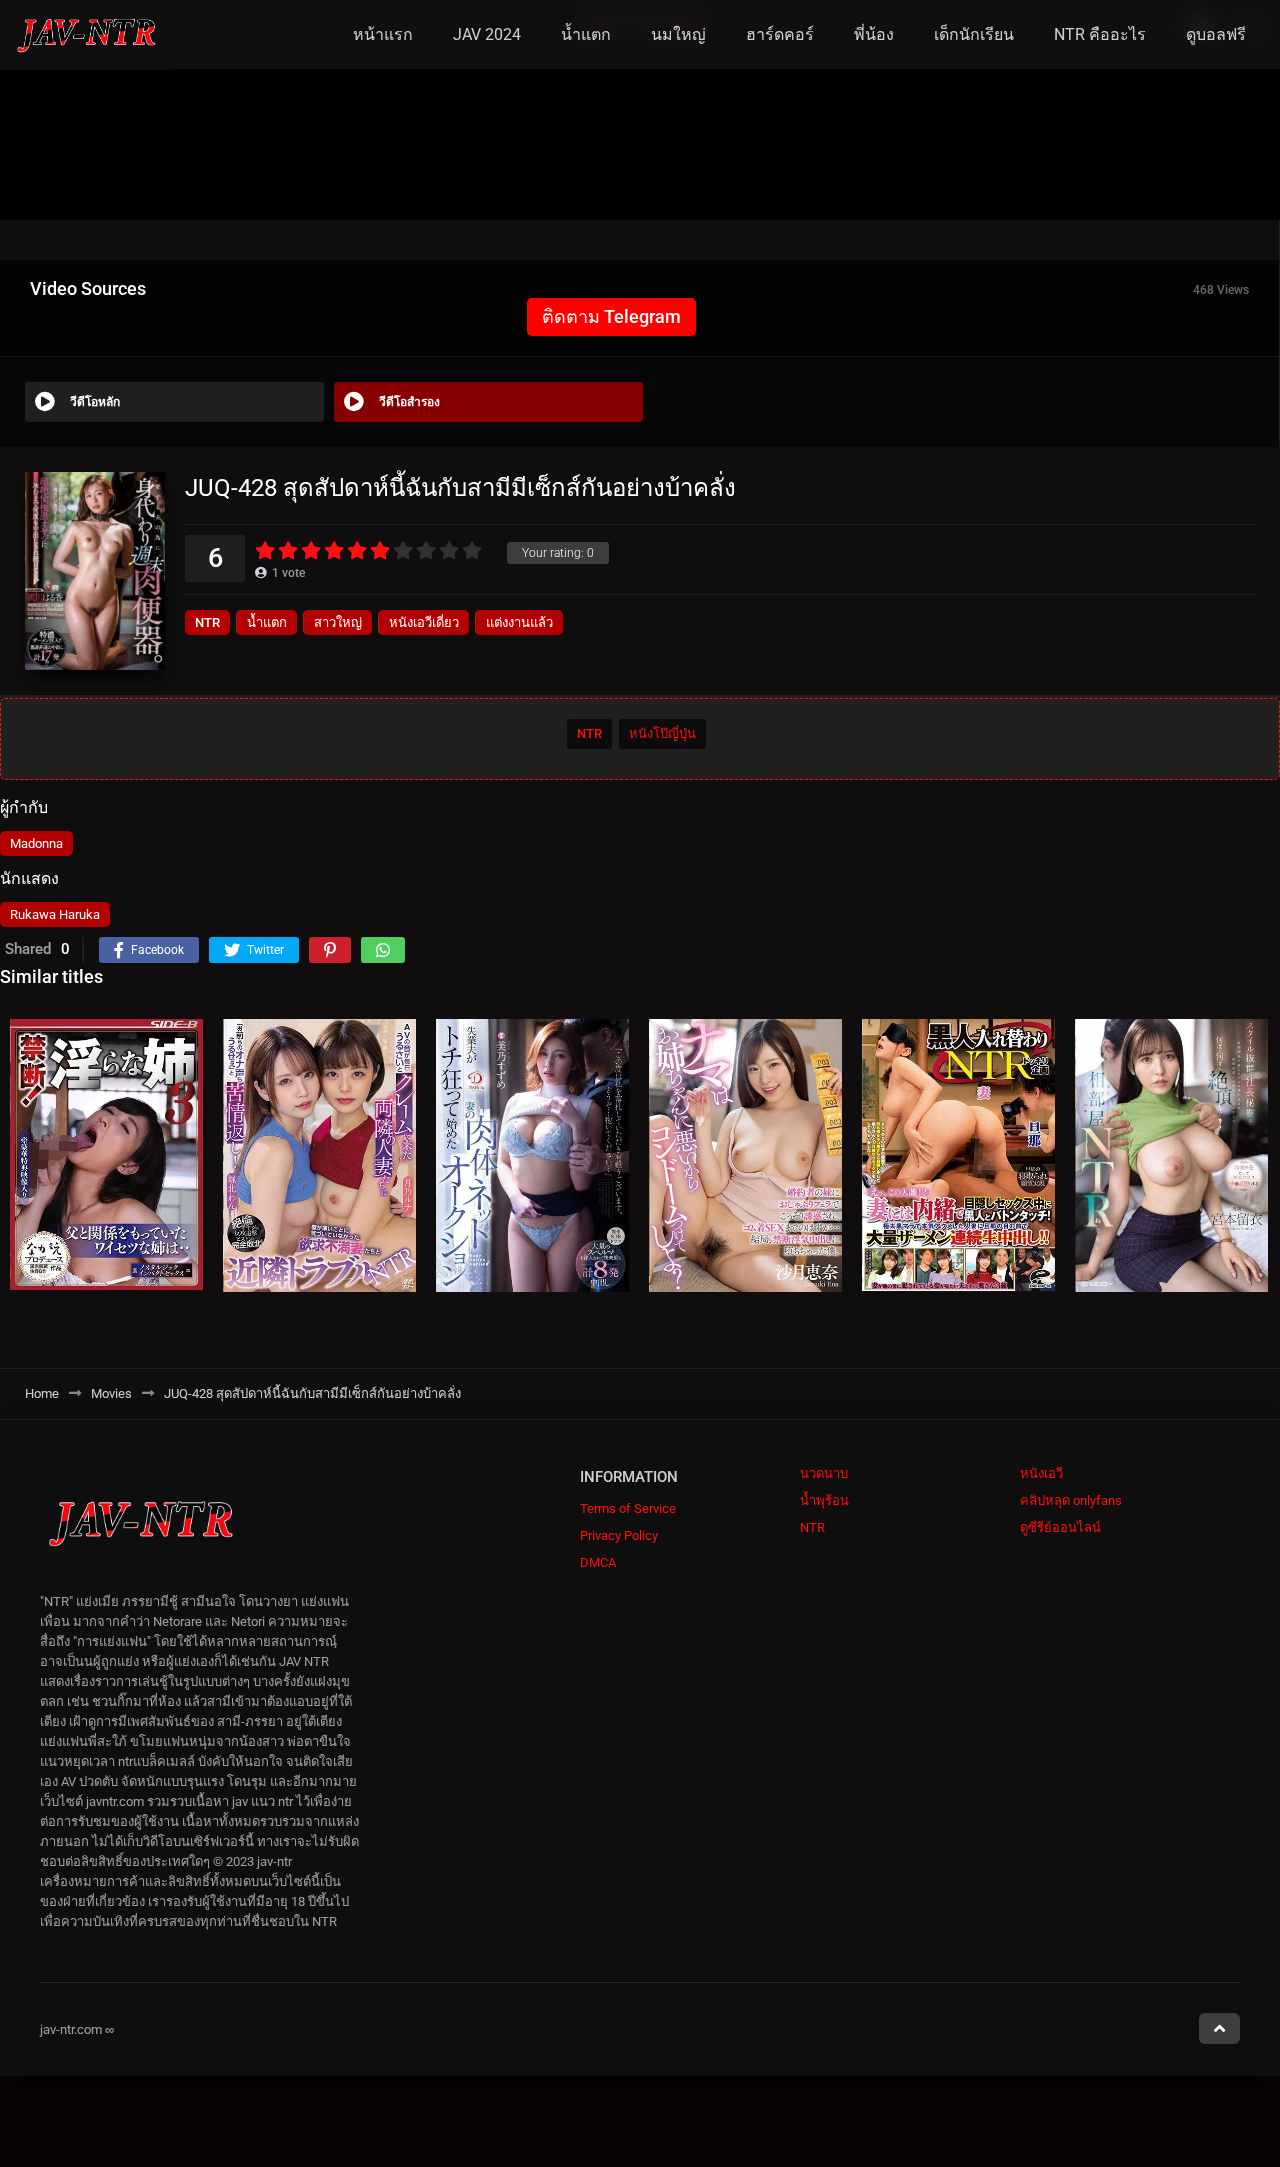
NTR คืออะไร (1100, 34)
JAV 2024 (487, 34)
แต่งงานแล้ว (519, 622)
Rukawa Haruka (55, 914)
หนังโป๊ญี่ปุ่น (662, 733)
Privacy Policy (619, 1535)
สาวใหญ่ (338, 622)
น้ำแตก (586, 34)
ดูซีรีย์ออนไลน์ (1060, 1527)
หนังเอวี (1041, 1473)
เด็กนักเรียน (974, 34)
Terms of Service (628, 1508)
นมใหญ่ (678, 34)
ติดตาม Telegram (611, 316)
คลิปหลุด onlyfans (1071, 1500)
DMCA (598, 1562)
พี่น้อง (874, 34)
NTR (207, 622)
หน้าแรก (383, 34)
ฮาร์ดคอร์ (780, 34)
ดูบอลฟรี (1216, 34)
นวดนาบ (824, 1473)
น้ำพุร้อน (824, 1500)
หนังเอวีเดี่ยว (424, 622)
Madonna (36, 843)
